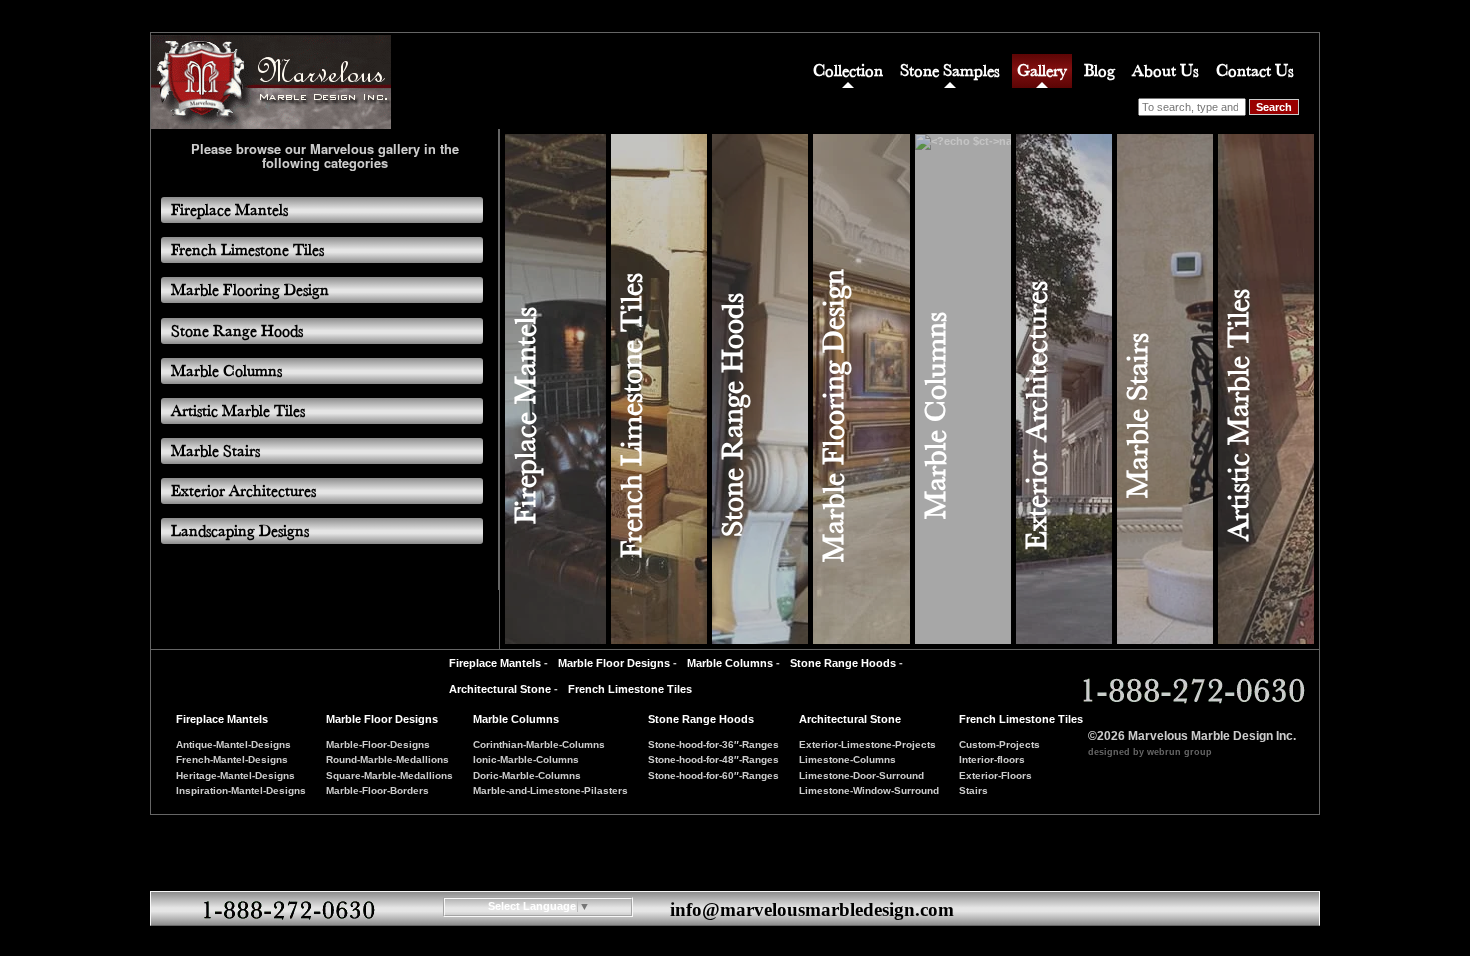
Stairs (973, 790)
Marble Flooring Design (833, 415)
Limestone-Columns (847, 759)
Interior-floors (992, 759)
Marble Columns (935, 415)
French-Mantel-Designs (232, 759)
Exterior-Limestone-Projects (867, 744)
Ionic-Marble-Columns (526, 759)
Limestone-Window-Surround (869, 790)
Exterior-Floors (995, 775)
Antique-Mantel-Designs (233, 744)
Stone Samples (950, 70)
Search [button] (1274, 107)
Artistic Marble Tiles (1238, 415)
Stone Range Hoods (732, 415)
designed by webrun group (1150, 752)
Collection (848, 70)
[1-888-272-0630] (1190, 691)
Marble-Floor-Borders (377, 790)
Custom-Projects (999, 744)
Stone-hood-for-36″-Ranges (713, 744)
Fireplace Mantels (525, 415)
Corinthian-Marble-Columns (539, 744)
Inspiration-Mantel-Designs (241, 790)
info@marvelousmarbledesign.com (812, 909)
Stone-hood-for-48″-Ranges (713, 759)
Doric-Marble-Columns (527, 775)
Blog (1099, 70)
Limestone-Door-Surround (861, 775)
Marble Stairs (1137, 415)
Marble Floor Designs (614, 663)
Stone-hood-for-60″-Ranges (713, 775)
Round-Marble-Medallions (387, 759)
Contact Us (1255, 70)
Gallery (1042, 70)
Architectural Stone (500, 689)
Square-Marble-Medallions (389, 775)
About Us (1165, 70)
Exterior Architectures (1036, 415)
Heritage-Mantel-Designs (235, 775)
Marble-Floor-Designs (378, 744)
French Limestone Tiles (631, 415)
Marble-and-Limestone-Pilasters (550, 790)
